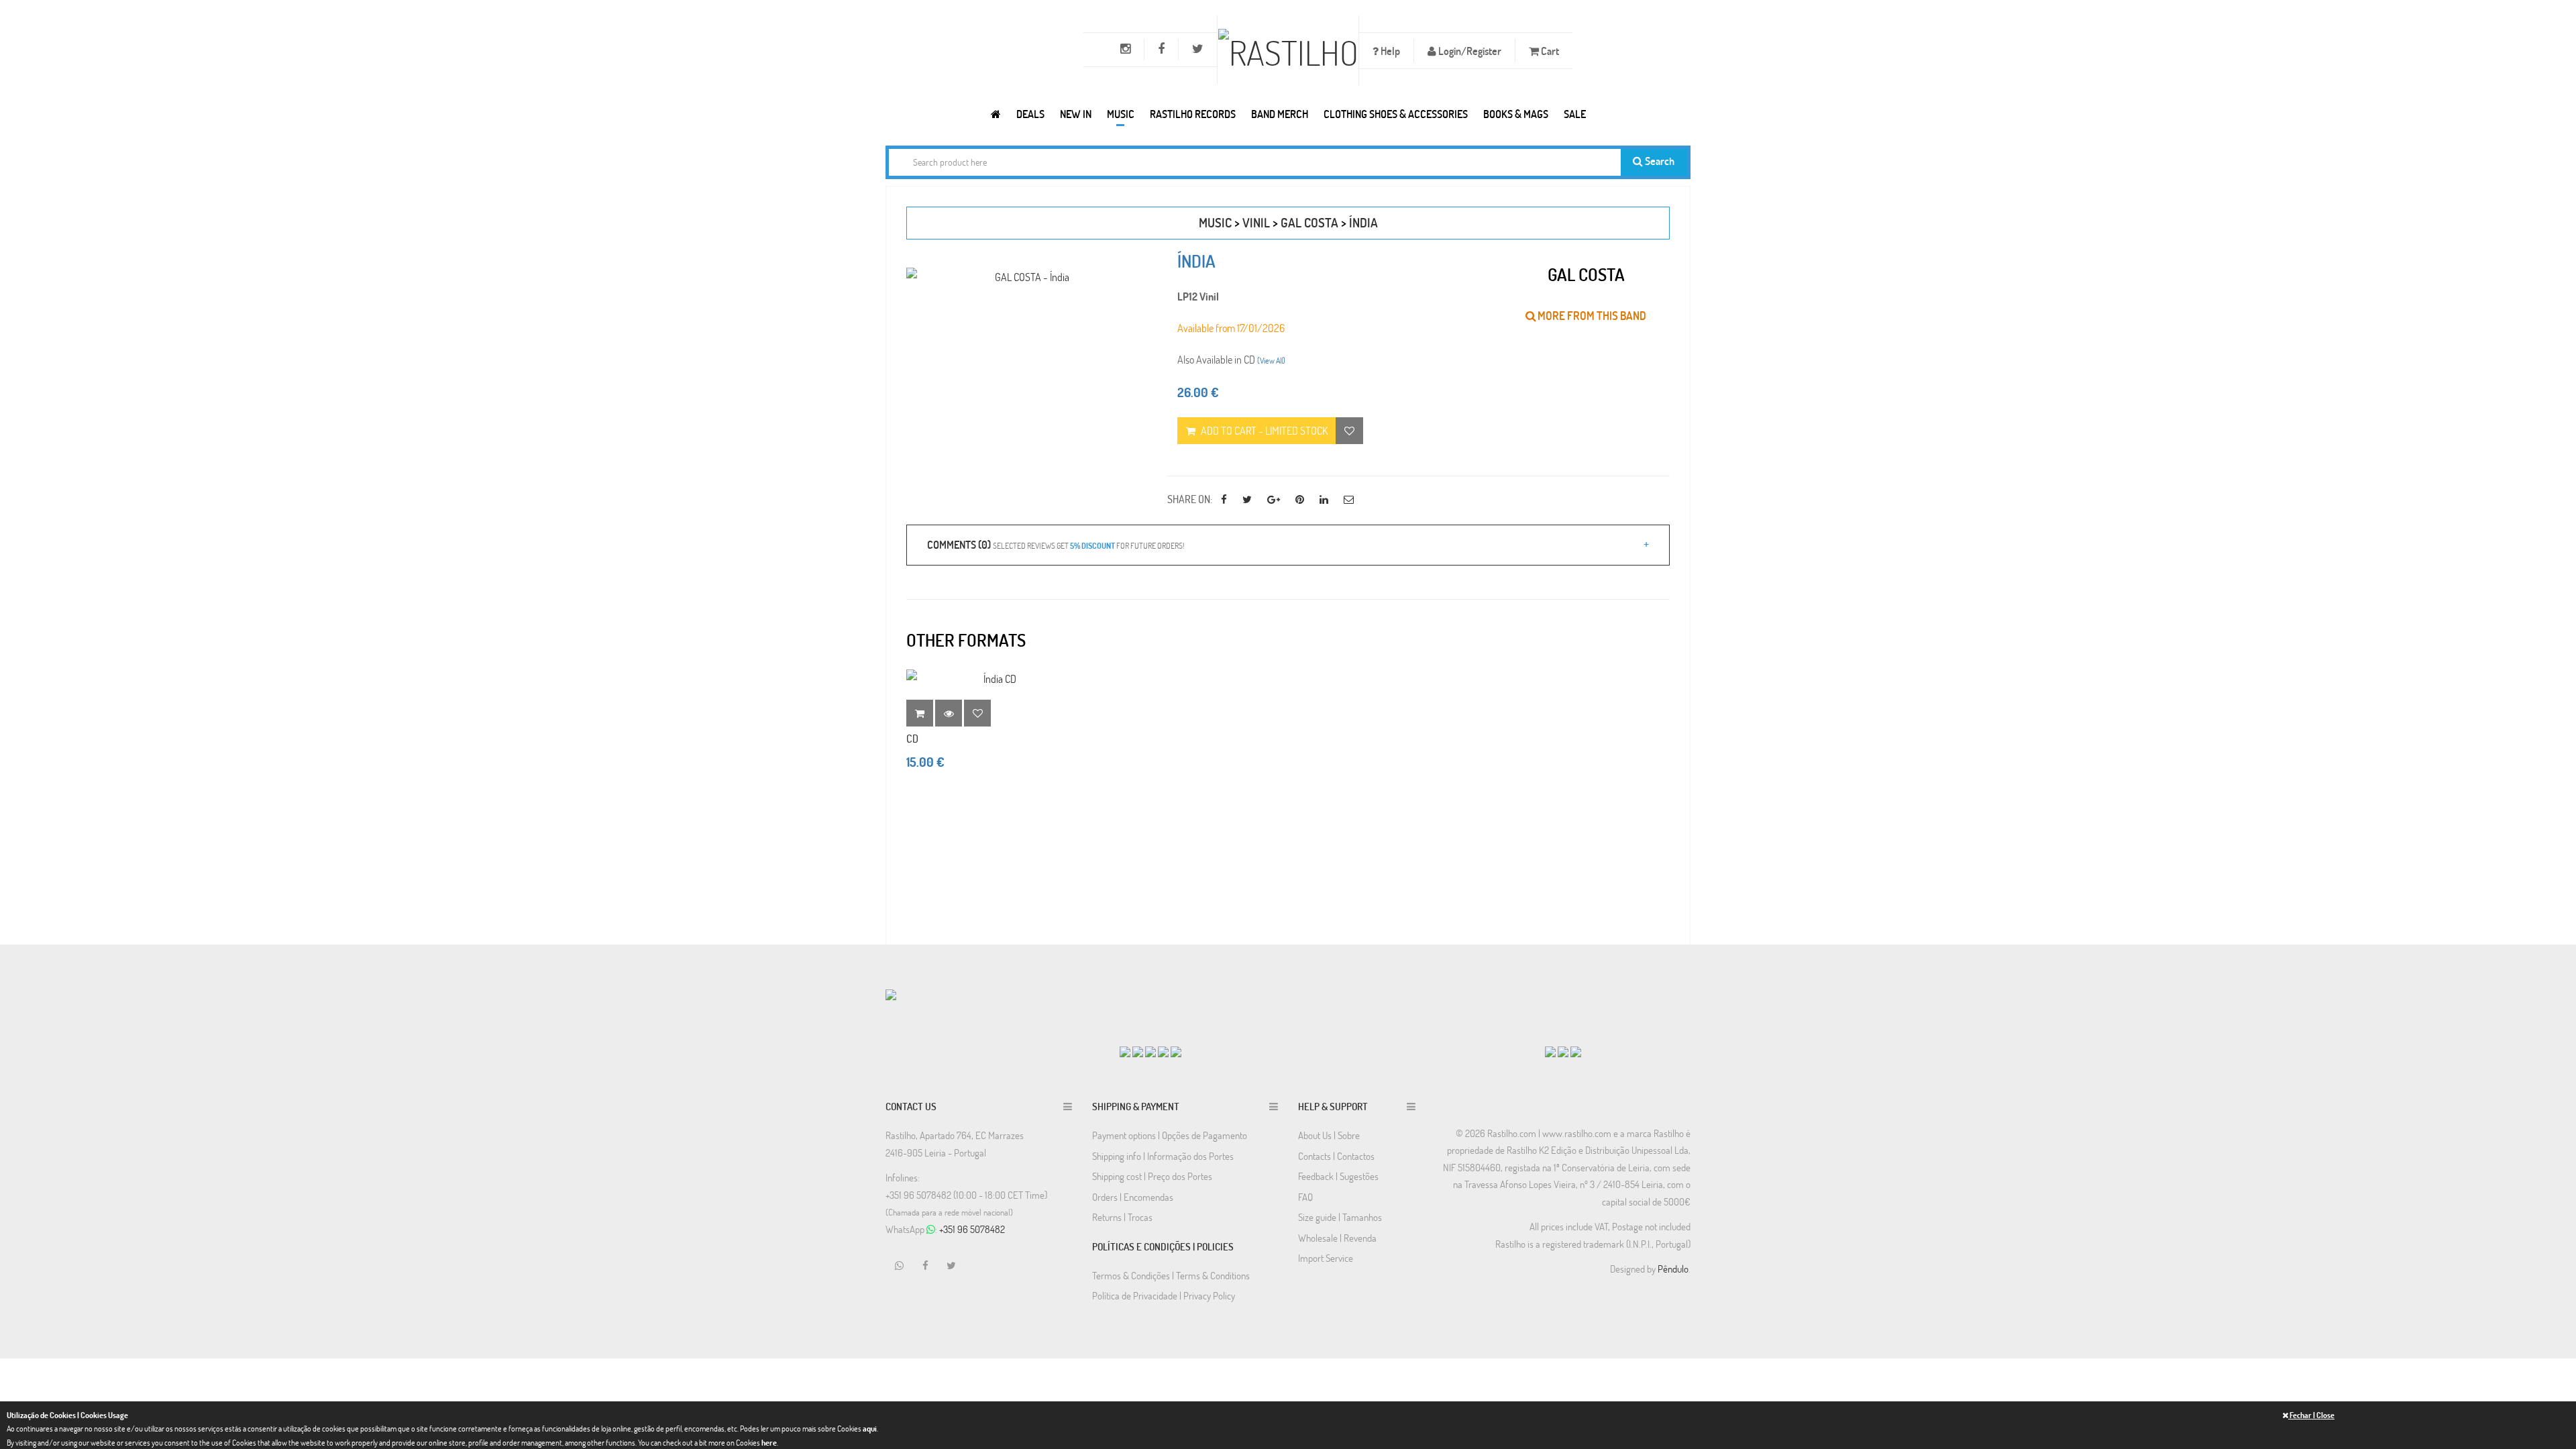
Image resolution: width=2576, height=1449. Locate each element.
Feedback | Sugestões (1338, 1176)
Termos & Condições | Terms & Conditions (1171, 1275)
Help (1389, 51)
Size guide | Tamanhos (1340, 1217)
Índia (1363, 222)
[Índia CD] (994, 679)
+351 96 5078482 (972, 1229)
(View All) (1271, 360)
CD (912, 738)
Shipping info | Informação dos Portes (1163, 1156)
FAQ (1305, 1197)
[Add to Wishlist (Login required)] (1349, 431)
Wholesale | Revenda (1337, 1238)
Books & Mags (1516, 114)
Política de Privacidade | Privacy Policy (1164, 1295)
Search (1659, 161)
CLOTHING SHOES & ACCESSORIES (1396, 114)
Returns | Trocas (1122, 1217)
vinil (1256, 222)
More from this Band (1591, 316)
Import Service (1326, 1258)
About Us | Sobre (1329, 1135)
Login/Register (1469, 51)
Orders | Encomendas (1133, 1197)
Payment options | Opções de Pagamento (1170, 1135)
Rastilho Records (1193, 114)
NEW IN (1076, 114)
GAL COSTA (1309, 222)
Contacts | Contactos (1336, 1156)
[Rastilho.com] (996, 114)
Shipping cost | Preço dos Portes (1152, 1176)
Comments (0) (1056, 544)
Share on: (1190, 499)
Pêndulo (1673, 1269)
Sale (1575, 114)
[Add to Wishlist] (977, 713)
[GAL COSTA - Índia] (1027, 277)
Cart (1549, 51)
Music (1121, 114)
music (1215, 222)
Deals (1030, 114)
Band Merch (1280, 114)
